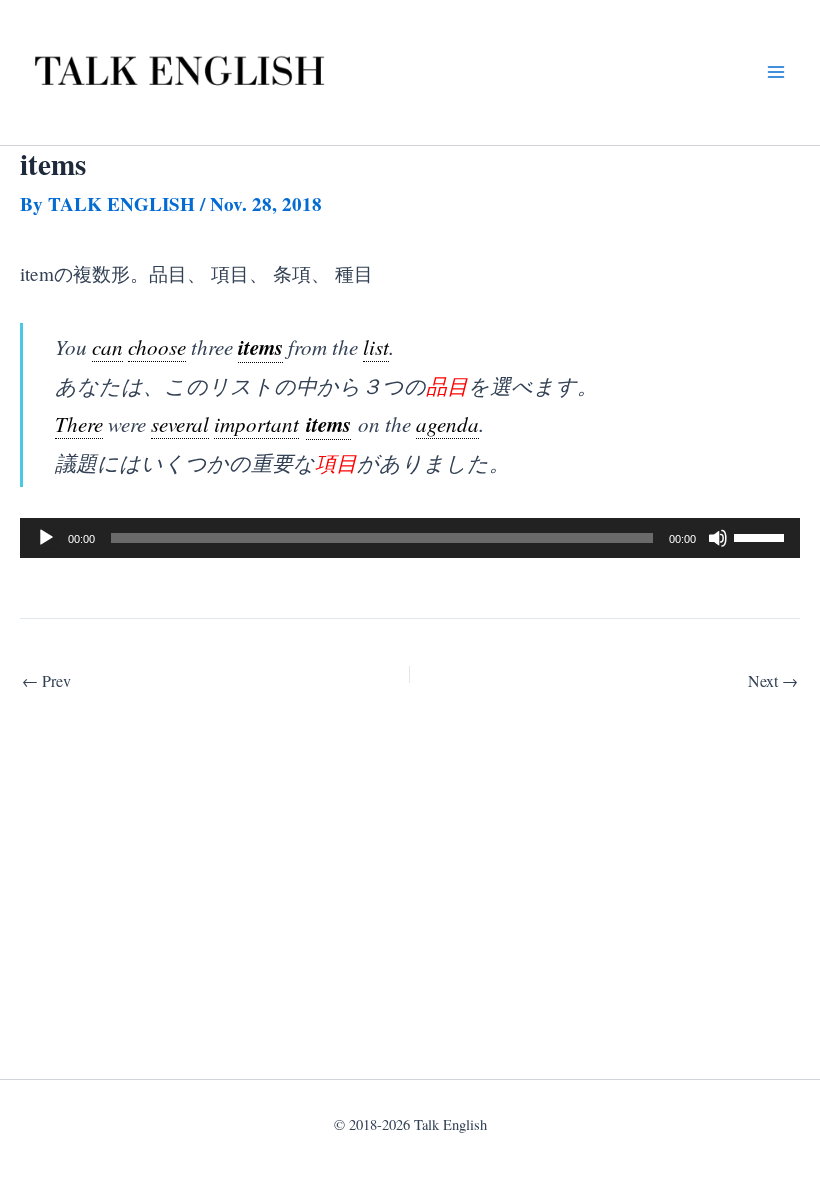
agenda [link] (447, 423)
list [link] (376, 346)
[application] (410, 538)
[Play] (46, 538)
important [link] (256, 423)
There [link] (79, 423)
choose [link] (157, 346)
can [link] (107, 346)
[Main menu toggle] (775, 72)
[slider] (762, 536)
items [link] (260, 347)
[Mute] (718, 538)
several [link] (180, 423)
